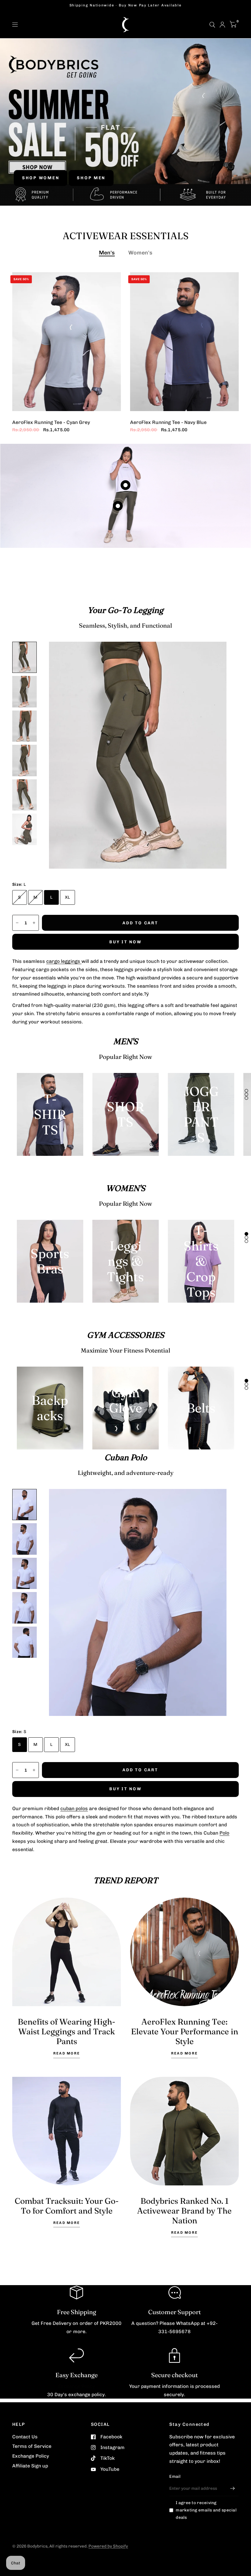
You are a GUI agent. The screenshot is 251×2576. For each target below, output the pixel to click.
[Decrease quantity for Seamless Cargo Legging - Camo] (17, 923)
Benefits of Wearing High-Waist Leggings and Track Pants (67, 2031)
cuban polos (74, 1808)
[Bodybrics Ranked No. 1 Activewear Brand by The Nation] (184, 2131)
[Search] (212, 25)
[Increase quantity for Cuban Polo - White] (34, 1770)
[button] (41, 178)
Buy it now (125, 942)
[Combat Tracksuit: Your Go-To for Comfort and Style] (67, 2131)
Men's (107, 252)
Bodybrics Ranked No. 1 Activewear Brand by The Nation (184, 2211)
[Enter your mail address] (233, 2488)
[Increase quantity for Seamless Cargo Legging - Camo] (34, 923)
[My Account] (222, 25)
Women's (140, 252)
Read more (67, 2054)
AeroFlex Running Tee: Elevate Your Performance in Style (185, 2031)
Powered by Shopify (108, 2546)
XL (67, 897)
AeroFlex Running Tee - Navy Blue (168, 423)
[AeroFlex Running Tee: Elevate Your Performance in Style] (184, 1952)
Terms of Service (32, 2446)
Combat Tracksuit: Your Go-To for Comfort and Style (67, 2206)
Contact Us (25, 2437)
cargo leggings (64, 961)
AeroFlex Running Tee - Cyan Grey (51, 423)
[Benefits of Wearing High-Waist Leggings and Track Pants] (67, 1952)
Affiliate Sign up (30, 2466)
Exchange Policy (77, 2386)
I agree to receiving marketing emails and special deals (206, 2510)
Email (175, 2476)
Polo (224, 1833)
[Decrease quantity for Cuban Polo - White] (17, 1770)
